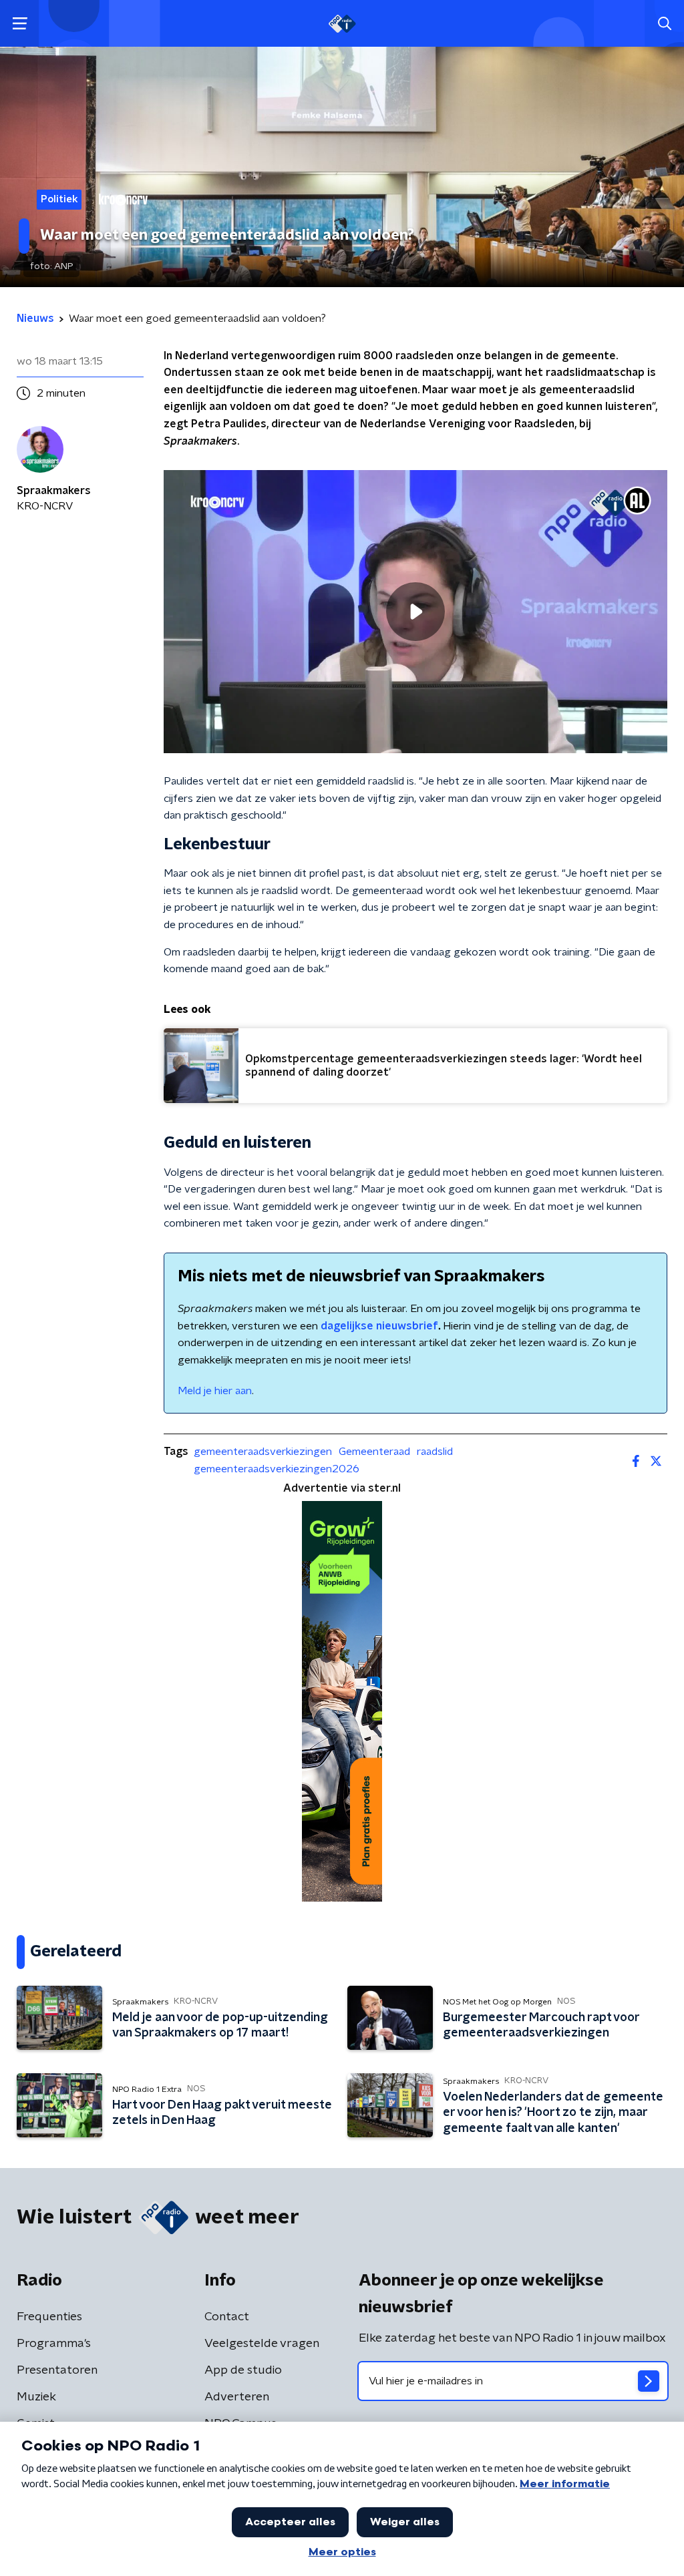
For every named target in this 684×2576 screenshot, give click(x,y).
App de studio (243, 2370)
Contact (227, 2317)
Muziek (36, 2397)
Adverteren (237, 2397)
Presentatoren (57, 2370)
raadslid (435, 1452)
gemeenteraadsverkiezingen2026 (277, 1469)
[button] (20, 24)
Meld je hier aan (215, 1391)
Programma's (54, 2344)
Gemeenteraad (374, 1452)
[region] (415, 612)
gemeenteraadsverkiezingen (263, 1452)
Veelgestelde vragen (262, 2344)
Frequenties (49, 2317)
